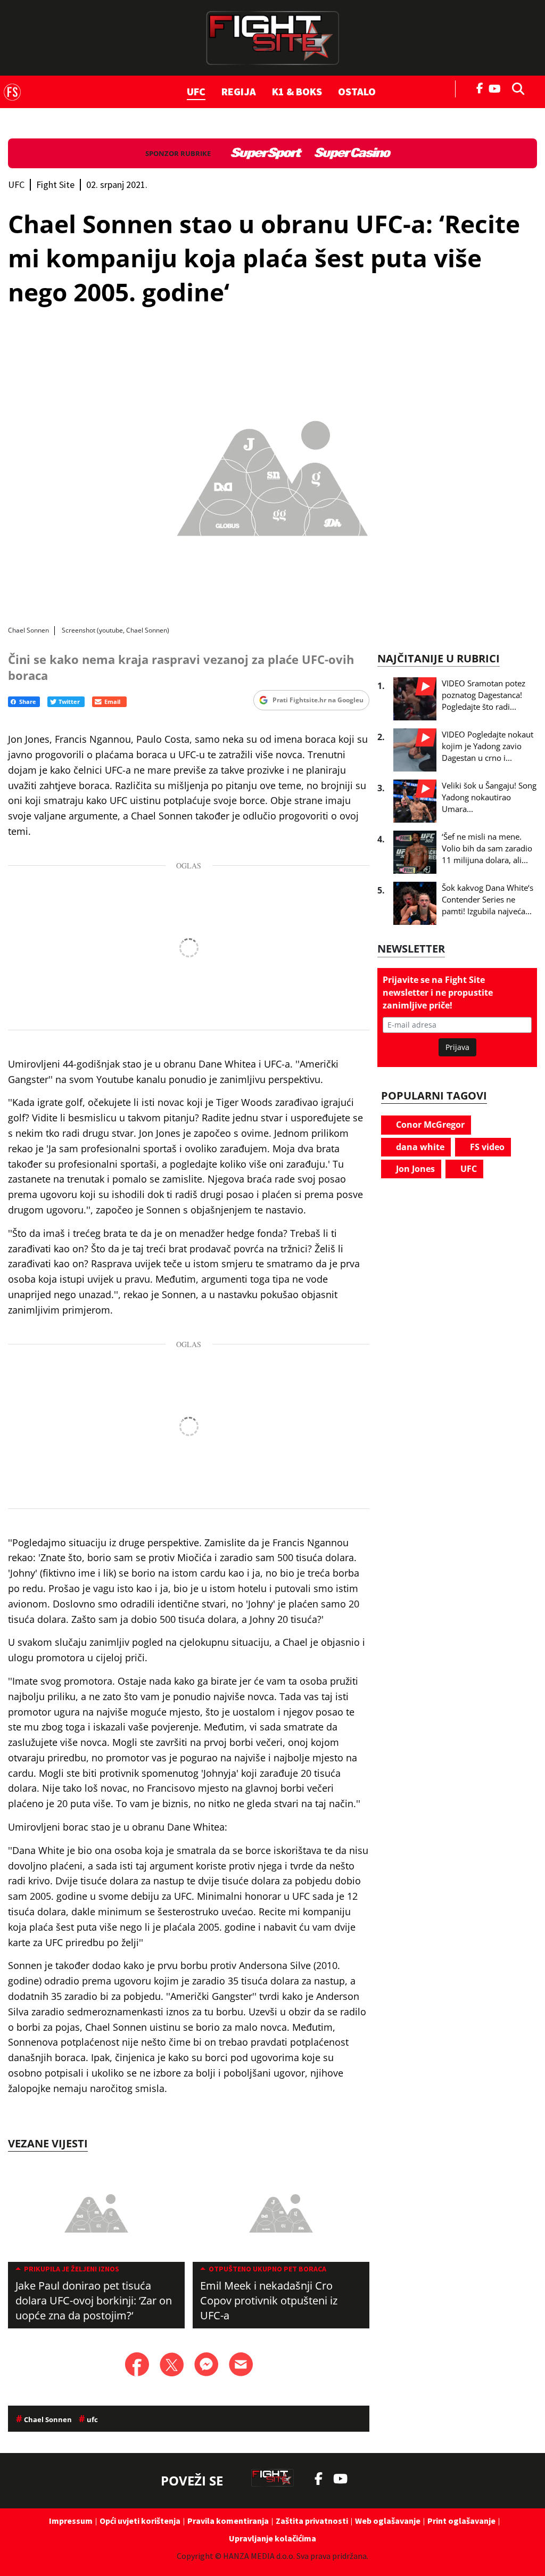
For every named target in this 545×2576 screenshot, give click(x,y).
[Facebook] (480, 87)
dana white (419, 1147)
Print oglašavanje (461, 2521)
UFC (196, 91)
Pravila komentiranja (228, 2521)
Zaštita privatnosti (312, 2521)
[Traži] (515, 88)
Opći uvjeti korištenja (140, 2521)
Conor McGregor (429, 1125)
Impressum (71, 2521)
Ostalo (357, 91)
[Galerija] (272, 474)
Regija (239, 91)
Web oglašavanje (388, 2521)
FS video (486, 1147)
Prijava (457, 1047)
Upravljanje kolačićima (272, 2538)
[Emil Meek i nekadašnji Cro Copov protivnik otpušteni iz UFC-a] (281, 2212)
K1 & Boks (297, 91)
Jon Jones (414, 1169)
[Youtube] (497, 88)
